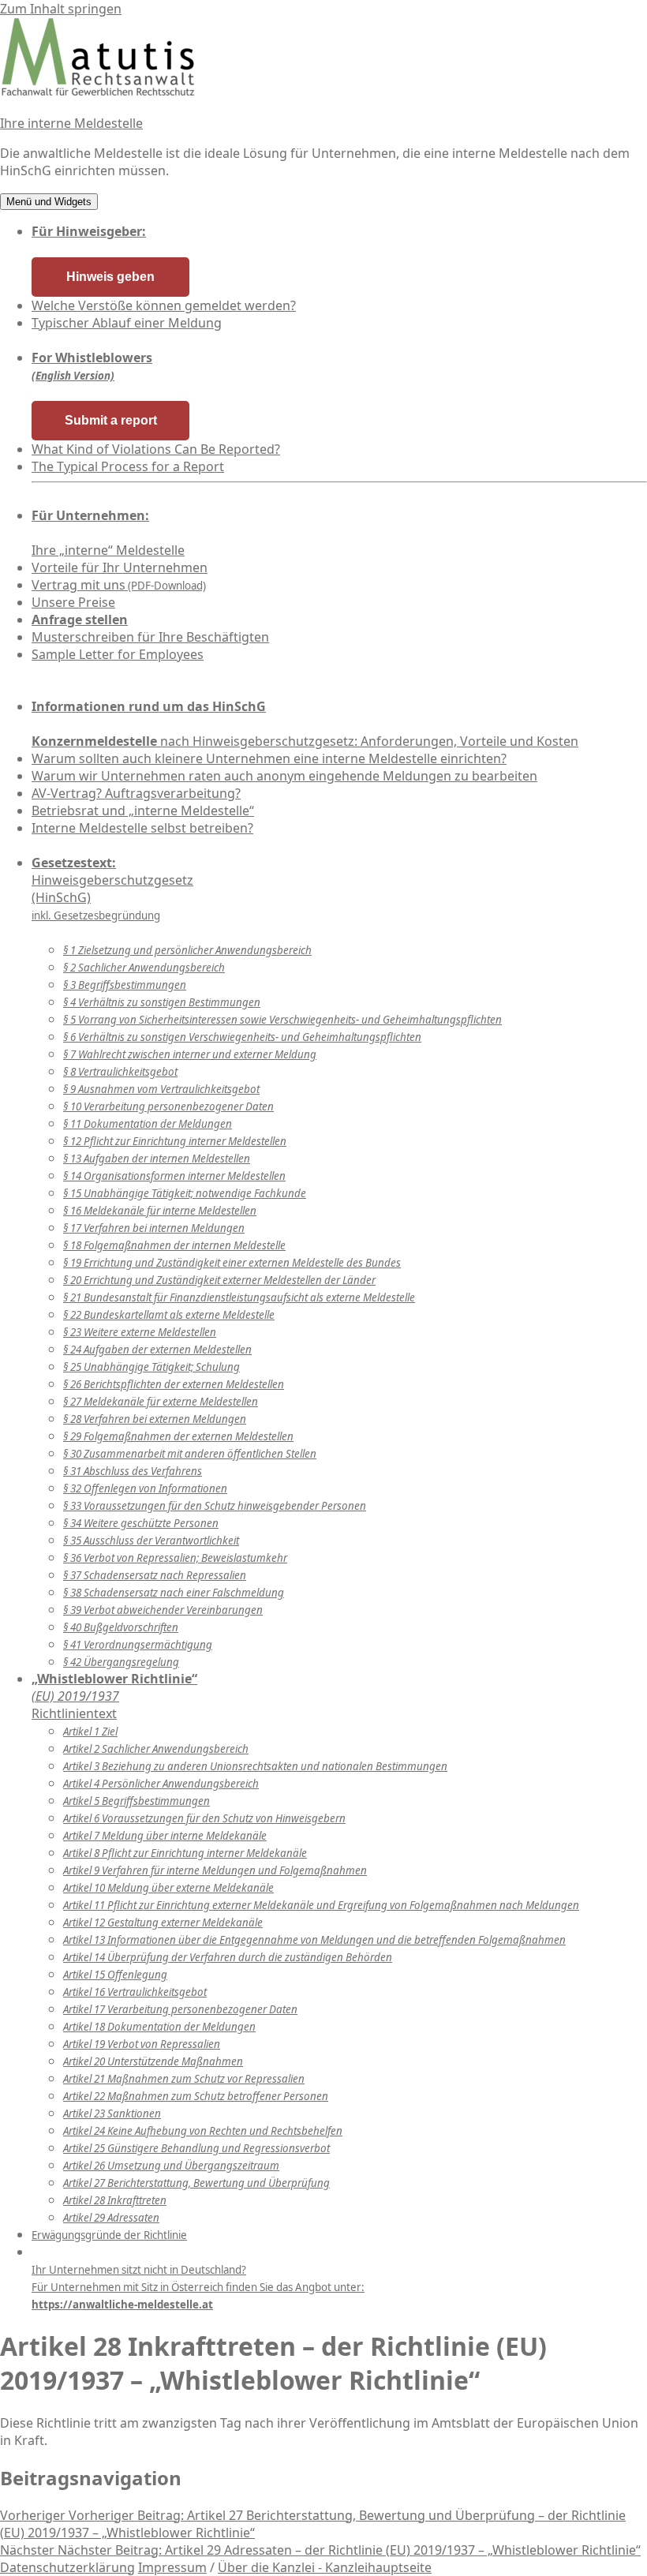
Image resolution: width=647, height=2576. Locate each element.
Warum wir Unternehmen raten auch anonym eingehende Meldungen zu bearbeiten (284, 776)
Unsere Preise (73, 602)
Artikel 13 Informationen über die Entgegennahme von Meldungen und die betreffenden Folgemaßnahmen (314, 1940)
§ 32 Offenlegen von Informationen (145, 1488)
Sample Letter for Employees (118, 654)
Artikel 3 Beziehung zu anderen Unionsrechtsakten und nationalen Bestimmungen (255, 1766)
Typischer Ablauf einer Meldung (127, 323)
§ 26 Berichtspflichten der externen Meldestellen (174, 1384)
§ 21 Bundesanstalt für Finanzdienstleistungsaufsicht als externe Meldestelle (239, 1297)
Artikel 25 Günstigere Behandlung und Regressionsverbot (196, 2148)
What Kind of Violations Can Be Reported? (156, 449)
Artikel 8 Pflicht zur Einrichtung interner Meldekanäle (185, 1853)
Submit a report (111, 420)
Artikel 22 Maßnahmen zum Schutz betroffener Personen (196, 2096)
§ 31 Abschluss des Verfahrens (133, 1471)
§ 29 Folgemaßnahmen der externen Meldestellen (178, 1436)
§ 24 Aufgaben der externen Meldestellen (157, 1350)
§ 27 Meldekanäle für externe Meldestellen (161, 1402)
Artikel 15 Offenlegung (115, 1975)
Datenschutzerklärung (67, 2567)
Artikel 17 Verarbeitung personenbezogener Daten (180, 2009)
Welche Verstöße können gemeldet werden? (164, 305)
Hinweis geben (110, 277)
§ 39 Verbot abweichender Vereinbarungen (163, 1610)
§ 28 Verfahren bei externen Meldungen (155, 1419)
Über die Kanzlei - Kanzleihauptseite (325, 2567)
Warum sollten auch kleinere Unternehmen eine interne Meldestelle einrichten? (269, 758)
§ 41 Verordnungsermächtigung (138, 1645)
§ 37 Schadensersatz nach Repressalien (155, 1575)
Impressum (172, 2567)
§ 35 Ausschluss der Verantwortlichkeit (151, 1541)
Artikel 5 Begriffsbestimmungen (137, 1801)
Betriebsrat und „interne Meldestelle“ (143, 811)
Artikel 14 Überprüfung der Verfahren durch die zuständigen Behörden (228, 1957)
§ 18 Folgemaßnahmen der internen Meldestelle (174, 1245)
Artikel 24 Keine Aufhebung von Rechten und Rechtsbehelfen (203, 2131)
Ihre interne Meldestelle (71, 123)
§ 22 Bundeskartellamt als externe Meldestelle (169, 1315)
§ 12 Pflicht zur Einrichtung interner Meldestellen (175, 1141)
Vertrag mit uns (119, 585)
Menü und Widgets (49, 202)
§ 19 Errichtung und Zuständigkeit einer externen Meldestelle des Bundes (232, 1263)
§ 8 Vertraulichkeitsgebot (120, 1072)
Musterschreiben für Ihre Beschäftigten (150, 637)
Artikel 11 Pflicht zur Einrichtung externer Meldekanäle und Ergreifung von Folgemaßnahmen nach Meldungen (321, 1905)
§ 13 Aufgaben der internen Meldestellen (157, 1159)
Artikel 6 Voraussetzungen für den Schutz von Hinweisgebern (204, 1818)
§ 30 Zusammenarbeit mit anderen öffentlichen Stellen (190, 1454)
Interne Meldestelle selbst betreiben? (142, 828)
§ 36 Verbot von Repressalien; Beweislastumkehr (175, 1558)
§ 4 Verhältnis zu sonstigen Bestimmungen (162, 1002)
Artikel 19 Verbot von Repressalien (142, 2044)
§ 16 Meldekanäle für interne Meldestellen (160, 1211)
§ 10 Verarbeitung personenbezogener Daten (168, 1106)
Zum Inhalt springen (61, 9)
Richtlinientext (114, 1696)
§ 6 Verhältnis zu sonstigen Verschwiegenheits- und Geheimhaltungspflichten (242, 1037)
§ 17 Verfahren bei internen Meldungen (154, 1228)
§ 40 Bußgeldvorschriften (121, 1627)
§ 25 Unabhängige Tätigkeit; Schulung (151, 1367)
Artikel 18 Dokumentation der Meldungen (159, 2027)
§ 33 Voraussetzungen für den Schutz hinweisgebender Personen (215, 1506)
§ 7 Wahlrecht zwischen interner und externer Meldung (190, 1054)
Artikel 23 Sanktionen (112, 2114)
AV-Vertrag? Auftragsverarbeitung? (136, 793)
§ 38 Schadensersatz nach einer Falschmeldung (174, 1593)
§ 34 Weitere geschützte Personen (141, 1523)
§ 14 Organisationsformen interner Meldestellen (174, 1176)
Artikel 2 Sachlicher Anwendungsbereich (156, 1749)
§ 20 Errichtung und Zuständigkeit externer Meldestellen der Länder (219, 1280)
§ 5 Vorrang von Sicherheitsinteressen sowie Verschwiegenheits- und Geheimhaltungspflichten (282, 1020)
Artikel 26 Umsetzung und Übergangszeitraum (171, 2166)
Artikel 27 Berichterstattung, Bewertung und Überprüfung (196, 2183)
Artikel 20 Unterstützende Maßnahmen (153, 2061)
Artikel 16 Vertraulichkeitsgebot (135, 1992)
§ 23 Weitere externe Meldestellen (140, 1332)
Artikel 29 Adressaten (111, 2218)
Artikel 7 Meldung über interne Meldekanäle (165, 1836)
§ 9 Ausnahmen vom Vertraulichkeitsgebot (161, 1089)
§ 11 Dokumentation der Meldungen (148, 1124)
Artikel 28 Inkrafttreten (115, 2200)
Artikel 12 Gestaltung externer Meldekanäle (163, 1923)
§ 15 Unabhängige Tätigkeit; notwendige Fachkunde (185, 1193)
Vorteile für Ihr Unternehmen (120, 567)
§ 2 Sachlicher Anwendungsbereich (144, 968)
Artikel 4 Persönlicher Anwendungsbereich (161, 1784)
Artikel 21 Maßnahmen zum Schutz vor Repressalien (184, 2079)
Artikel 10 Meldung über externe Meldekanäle (168, 1888)
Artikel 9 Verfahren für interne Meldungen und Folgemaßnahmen (215, 1870)
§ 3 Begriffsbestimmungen (125, 985)
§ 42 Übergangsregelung (121, 1662)
